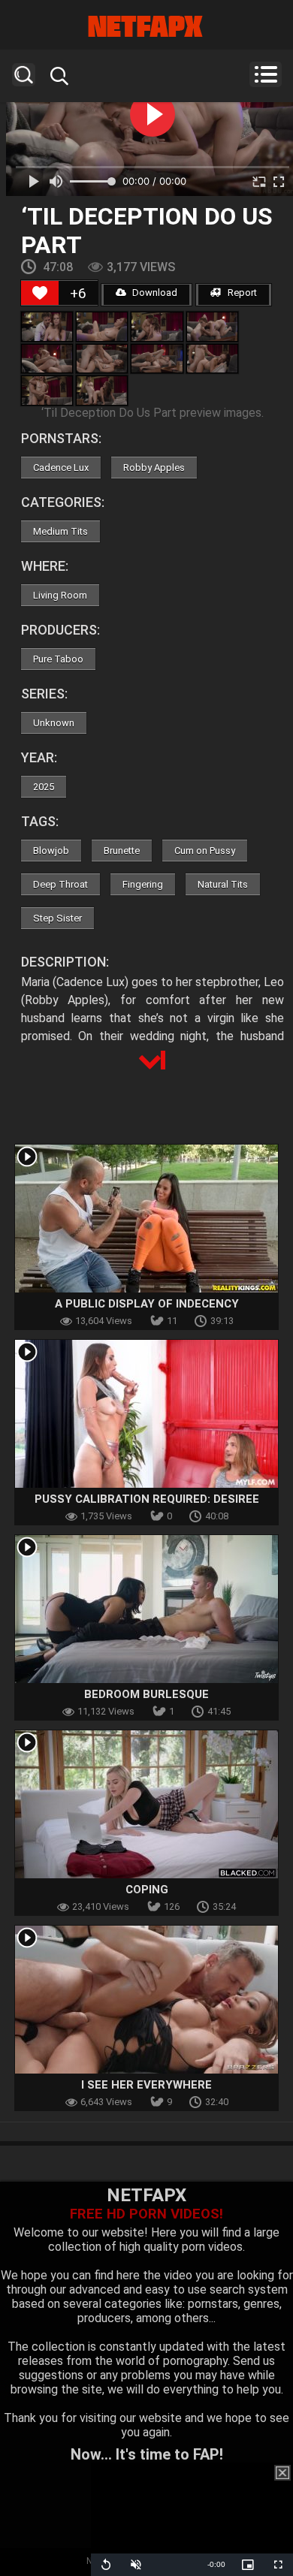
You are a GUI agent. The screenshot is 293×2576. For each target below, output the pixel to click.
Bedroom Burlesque (146, 1694)
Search (24, 75)
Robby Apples (154, 468)
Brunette (122, 851)
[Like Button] (40, 293)
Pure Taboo (58, 659)
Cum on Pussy (205, 851)
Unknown (54, 723)
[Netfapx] (146, 26)
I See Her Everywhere (146, 2085)
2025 (44, 787)
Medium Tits (60, 531)
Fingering (143, 884)
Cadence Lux (61, 468)
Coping (147, 1890)
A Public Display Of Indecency (147, 1304)
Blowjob (51, 851)
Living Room (60, 595)
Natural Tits (223, 884)
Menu (266, 74)
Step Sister (57, 918)
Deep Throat (60, 884)
